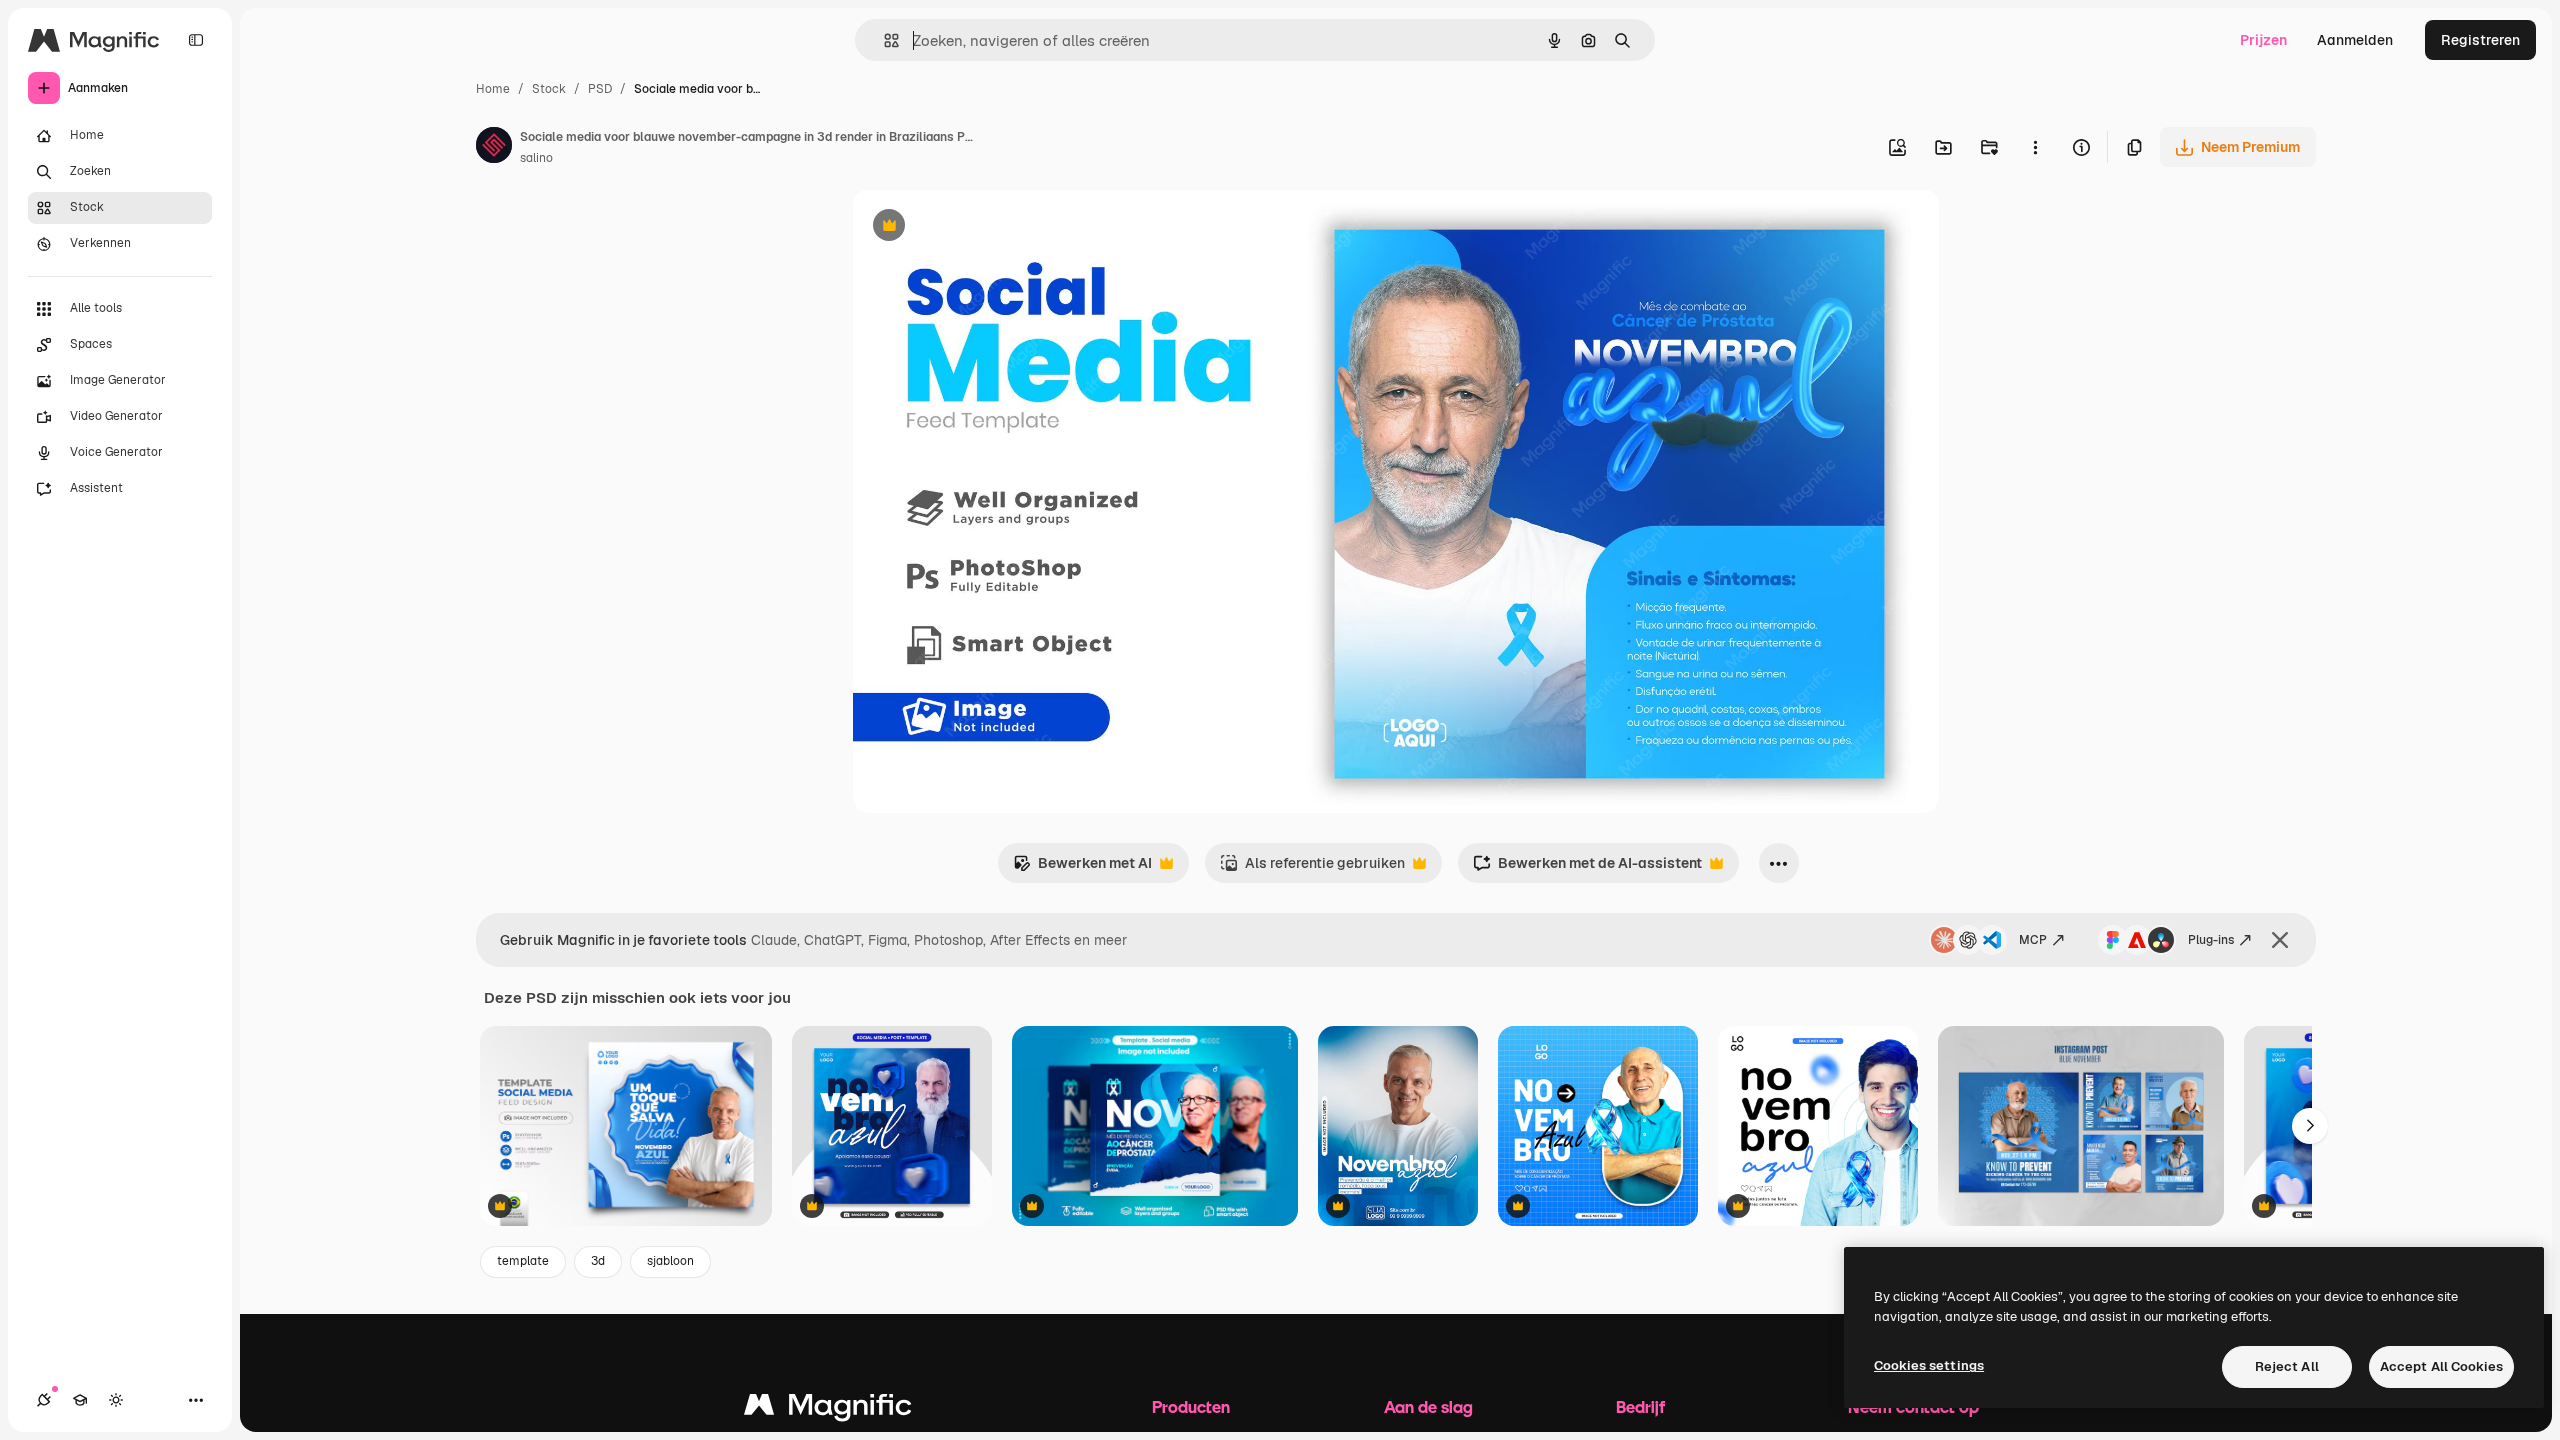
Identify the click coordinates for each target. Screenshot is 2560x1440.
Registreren (2480, 40)
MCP (2033, 940)
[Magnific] (828, 1409)
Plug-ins (2211, 940)
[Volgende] (2310, 1126)
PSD (600, 89)
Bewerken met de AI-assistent (1587, 868)
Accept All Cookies (2441, 1366)
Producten (1191, 1406)
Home (493, 89)
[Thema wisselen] (116, 1400)
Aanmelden (2355, 40)
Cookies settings (1929, 1365)
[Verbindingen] (44, 1400)
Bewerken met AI (1082, 868)
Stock (549, 89)
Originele (984, 227)
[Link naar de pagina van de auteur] (494, 148)
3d (598, 1261)
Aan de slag (1428, 1406)
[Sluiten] (2280, 940)
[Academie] (80, 1400)
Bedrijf (1640, 1406)
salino (536, 158)
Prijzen (2263, 40)
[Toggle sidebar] (196, 40)
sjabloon (670, 1261)
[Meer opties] (2035, 147)
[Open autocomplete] (883, 40)
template (523, 1261)
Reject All (2287, 1366)
